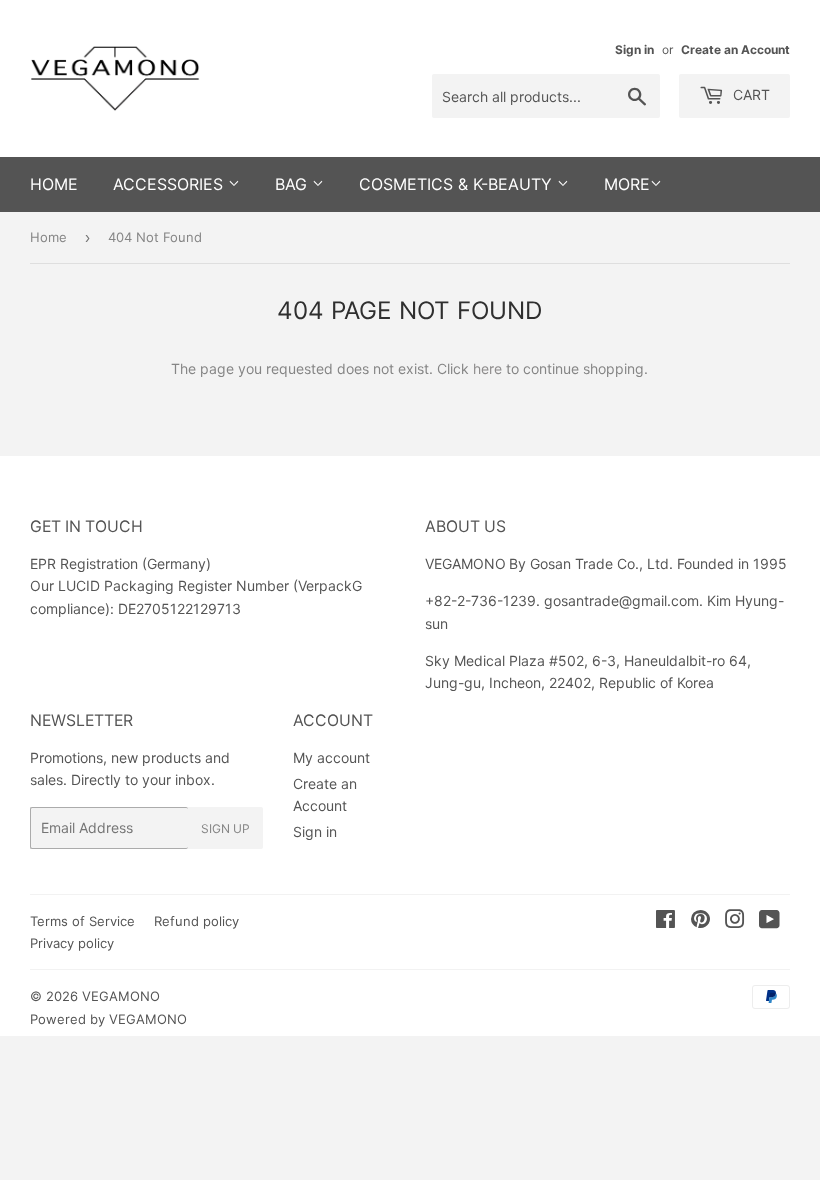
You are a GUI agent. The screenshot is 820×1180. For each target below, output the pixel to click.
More (627, 184)
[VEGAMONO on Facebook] (665, 921)
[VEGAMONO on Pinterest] (700, 921)
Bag (293, 184)
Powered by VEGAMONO (108, 1019)
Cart (749, 94)
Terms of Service (82, 921)
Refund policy (196, 921)
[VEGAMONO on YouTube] (769, 921)
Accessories (170, 184)
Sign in (634, 49)
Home (48, 237)
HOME (54, 184)
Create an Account (735, 49)
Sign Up (225, 828)
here (487, 368)
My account (331, 757)
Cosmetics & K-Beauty (458, 184)
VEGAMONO (121, 996)
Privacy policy (72, 943)
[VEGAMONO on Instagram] (735, 921)
